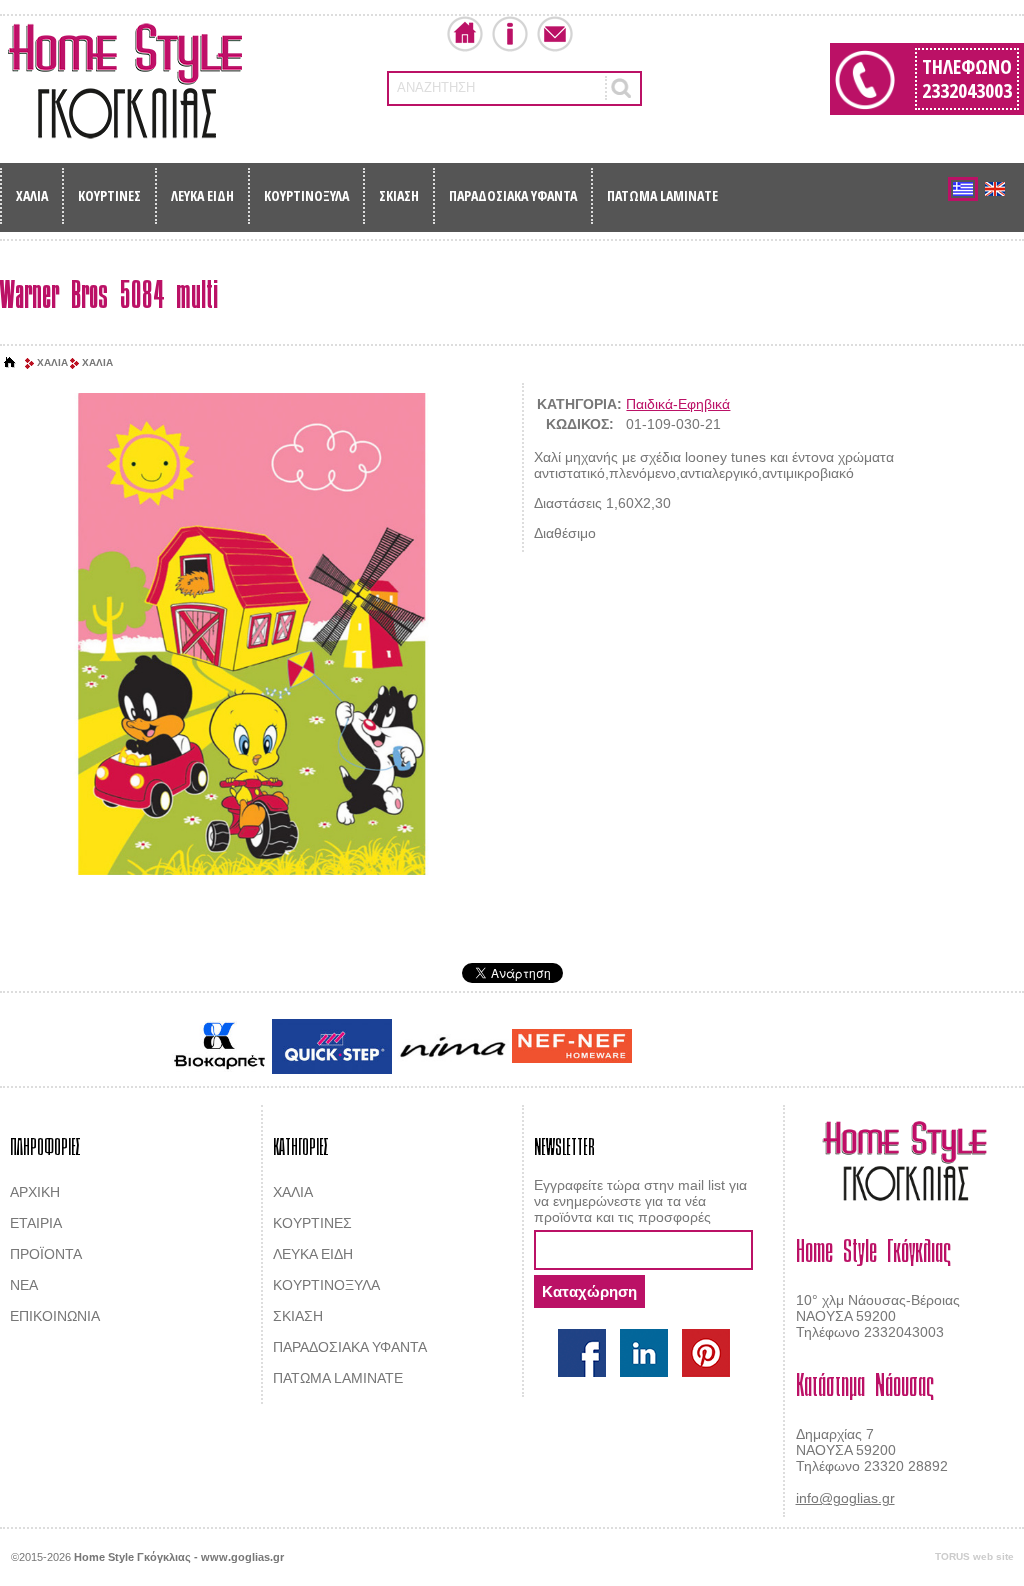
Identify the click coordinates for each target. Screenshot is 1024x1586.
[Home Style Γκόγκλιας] (125, 81)
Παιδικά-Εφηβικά (678, 404)
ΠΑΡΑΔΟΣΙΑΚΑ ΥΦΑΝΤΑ (513, 195)
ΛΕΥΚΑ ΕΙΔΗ (202, 195)
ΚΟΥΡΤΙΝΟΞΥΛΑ (306, 195)
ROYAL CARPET (761, 1048)
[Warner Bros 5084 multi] (250, 635)
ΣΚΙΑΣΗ (399, 195)
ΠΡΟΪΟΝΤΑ (46, 1254)
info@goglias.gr (845, 1498)
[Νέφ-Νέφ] (572, 1046)
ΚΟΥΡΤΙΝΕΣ (109, 195)
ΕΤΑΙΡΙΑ (36, 1223)
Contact (555, 34)
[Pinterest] (706, 1353)
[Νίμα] (452, 1046)
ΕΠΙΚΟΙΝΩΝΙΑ (55, 1316)
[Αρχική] (10, 363)
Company (510, 34)
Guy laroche (670, 1048)
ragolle (835, 1048)
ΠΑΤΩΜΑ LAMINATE (662, 195)
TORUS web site (974, 1556)
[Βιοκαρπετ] (219, 1046)
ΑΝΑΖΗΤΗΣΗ (436, 87)
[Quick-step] (332, 1046)
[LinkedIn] (644, 1353)
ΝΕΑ (24, 1285)
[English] (995, 189)
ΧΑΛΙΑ (32, 195)
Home (465, 34)
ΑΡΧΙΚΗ (35, 1192)
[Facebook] (582, 1353)
